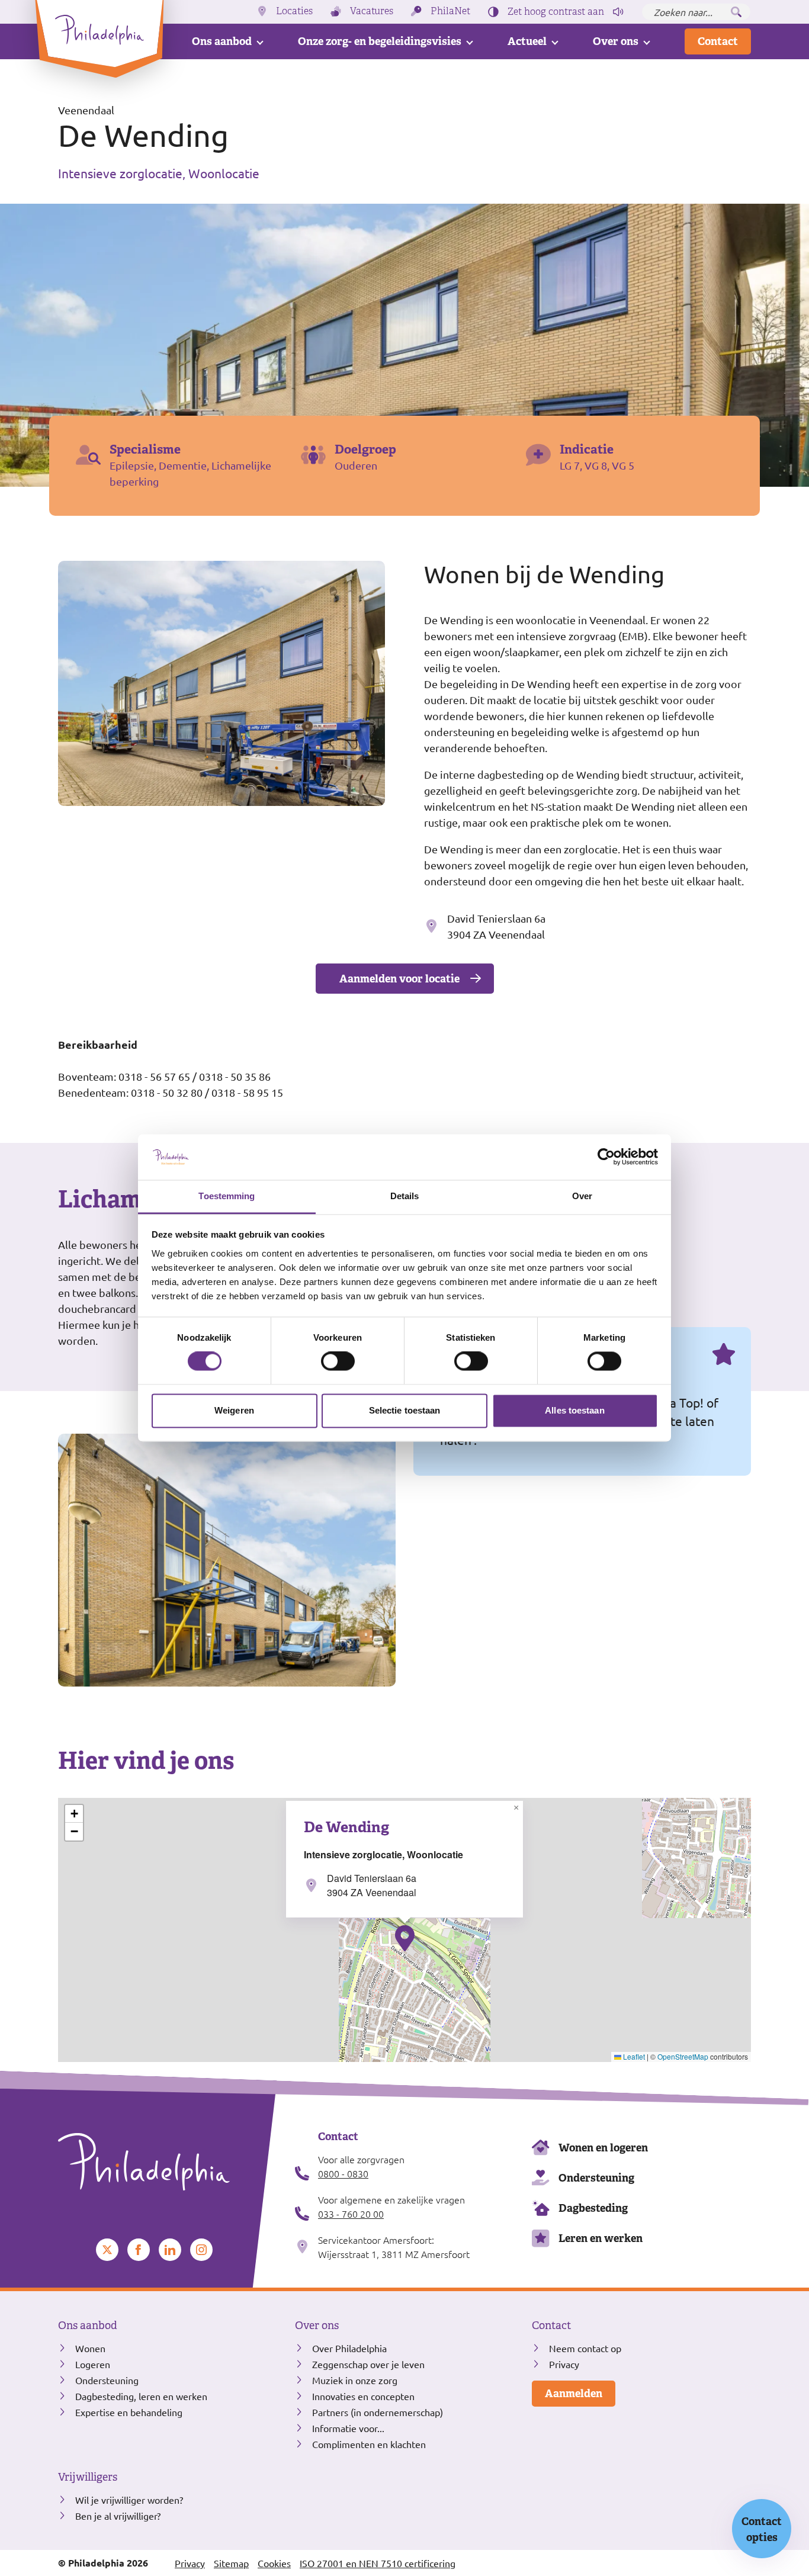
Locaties (294, 11)
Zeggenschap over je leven (368, 2364)
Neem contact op (585, 2348)
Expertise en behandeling (129, 2412)
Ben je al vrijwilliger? (118, 2516)
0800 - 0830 (343, 2173)
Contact (718, 41)
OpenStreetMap (683, 2056)
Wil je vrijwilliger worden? (129, 2500)
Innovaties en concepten (363, 2396)
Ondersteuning (596, 2178)
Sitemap (231, 2563)
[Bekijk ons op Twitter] (107, 2250)
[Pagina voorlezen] (618, 12)
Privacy (564, 2364)
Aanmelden (574, 2393)
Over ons (616, 41)
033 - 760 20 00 (351, 2214)
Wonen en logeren (603, 2148)
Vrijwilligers (88, 2477)
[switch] (338, 1361)
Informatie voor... (348, 2428)
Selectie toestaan (405, 1410)
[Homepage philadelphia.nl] (168, 2162)
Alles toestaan (574, 1410)
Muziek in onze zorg (355, 2380)
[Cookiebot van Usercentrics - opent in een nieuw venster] (606, 1157)
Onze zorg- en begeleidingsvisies (380, 41)
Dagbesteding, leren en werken (141, 2396)
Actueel (527, 41)
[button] (405, 1938)
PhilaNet (450, 11)
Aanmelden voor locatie (399, 979)
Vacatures (372, 11)
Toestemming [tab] (227, 1196)
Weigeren (234, 1410)
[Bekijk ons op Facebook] (139, 2250)
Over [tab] (582, 1196)
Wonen (90, 2348)
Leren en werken (601, 2238)
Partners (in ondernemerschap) (378, 2412)
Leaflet (633, 2056)
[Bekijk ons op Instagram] (201, 2250)
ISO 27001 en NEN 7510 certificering (378, 2563)
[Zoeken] (736, 12)
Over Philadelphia (349, 2348)
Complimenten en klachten (369, 2444)
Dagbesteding (593, 2208)
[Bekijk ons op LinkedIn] (170, 2250)
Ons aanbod (222, 41)
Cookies (274, 2563)
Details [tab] (405, 1196)
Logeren (93, 2364)
